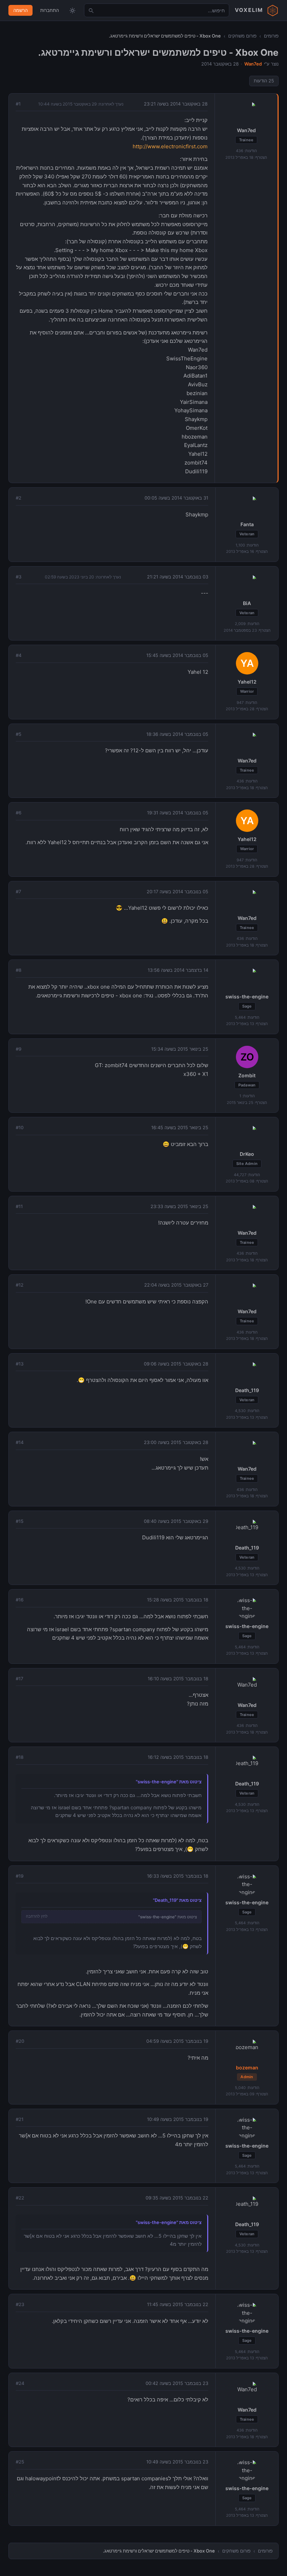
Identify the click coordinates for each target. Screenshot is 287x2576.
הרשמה (20, 10)
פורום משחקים (242, 36)
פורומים (271, 36)
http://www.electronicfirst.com (170, 146)
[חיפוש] (91, 11)
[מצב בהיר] (72, 11)
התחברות (50, 10)
